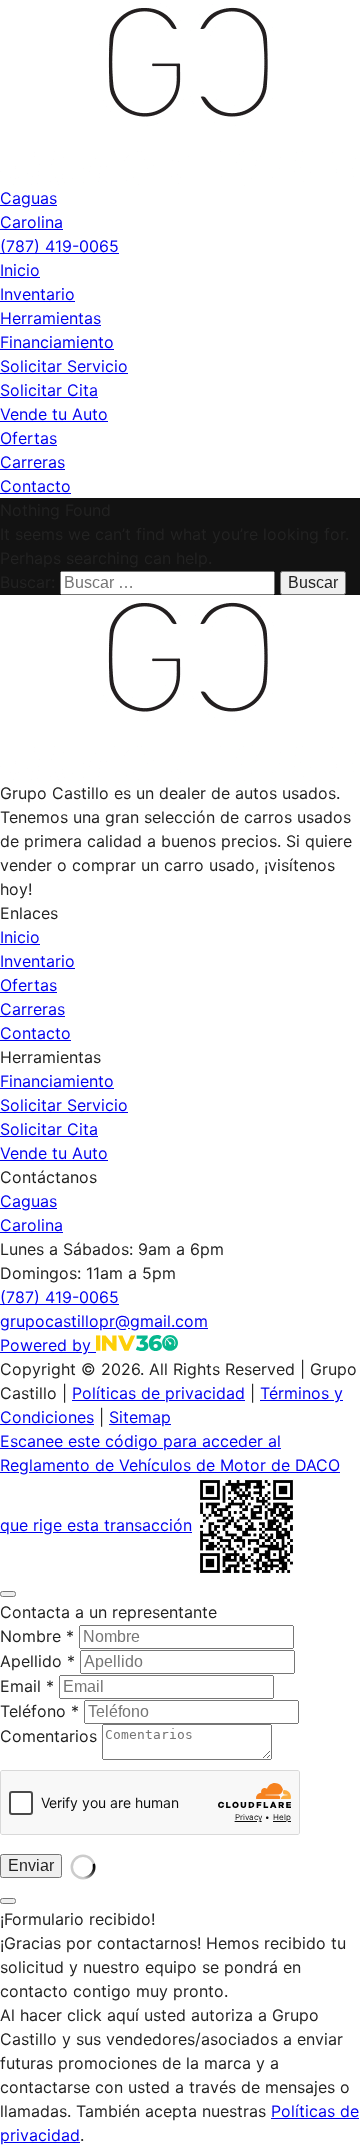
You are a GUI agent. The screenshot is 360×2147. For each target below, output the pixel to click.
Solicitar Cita (49, 390)
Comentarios (48, 1736)
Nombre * (37, 1636)
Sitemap (140, 1417)
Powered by (48, 1345)
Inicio (20, 270)
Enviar (31, 1865)
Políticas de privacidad (158, 1393)
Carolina (31, 222)
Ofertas (28, 438)
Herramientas (50, 318)
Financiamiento (57, 342)
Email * (27, 1686)
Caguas (28, 198)
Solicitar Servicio (64, 366)
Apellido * (37, 1661)
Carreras (32, 462)
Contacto (35, 486)
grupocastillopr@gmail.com (104, 1321)
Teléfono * (39, 1711)
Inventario (37, 294)
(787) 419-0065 (59, 246)
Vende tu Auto (54, 414)
